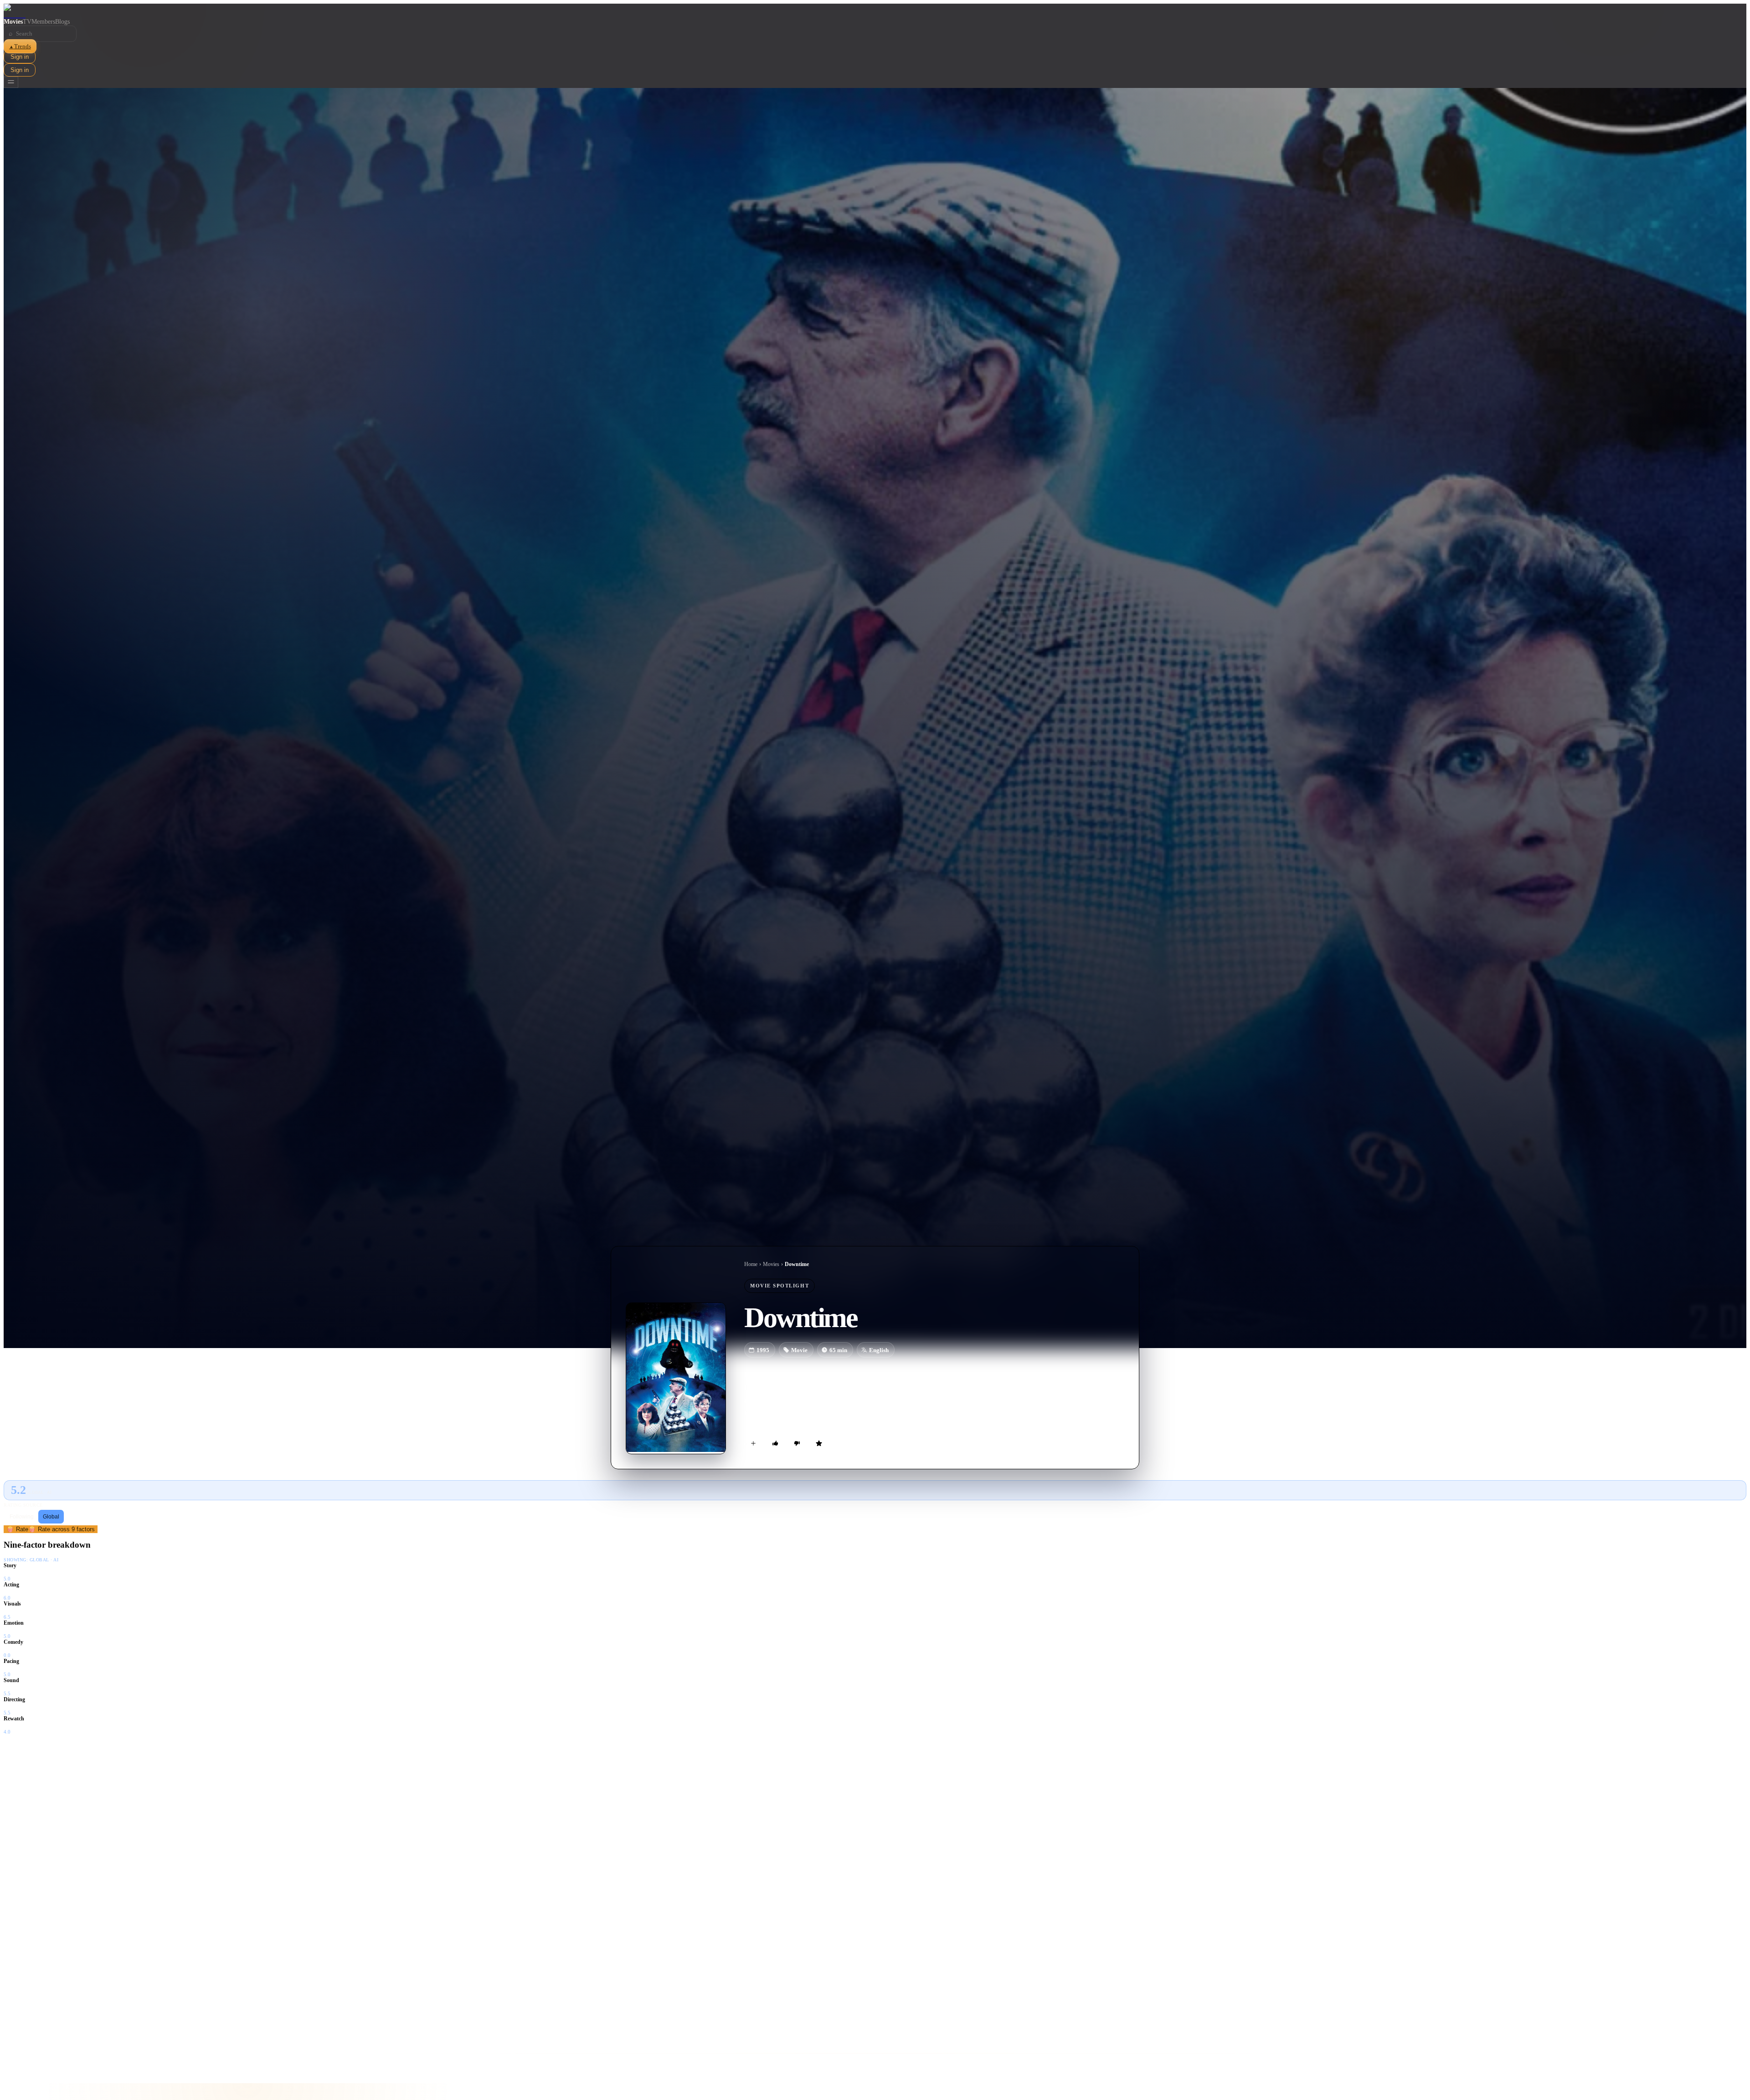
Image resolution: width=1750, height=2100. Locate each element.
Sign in (20, 57)
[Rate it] (819, 1443)
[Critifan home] (875, 11)
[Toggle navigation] (11, 82)
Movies (13, 22)
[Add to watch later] (753, 1443)
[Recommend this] (775, 1443)
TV (27, 22)
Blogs (62, 22)
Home (751, 1264)
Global (51, 1517)
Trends (20, 46)
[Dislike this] (797, 1443)
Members (43, 22)
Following (22, 1517)
